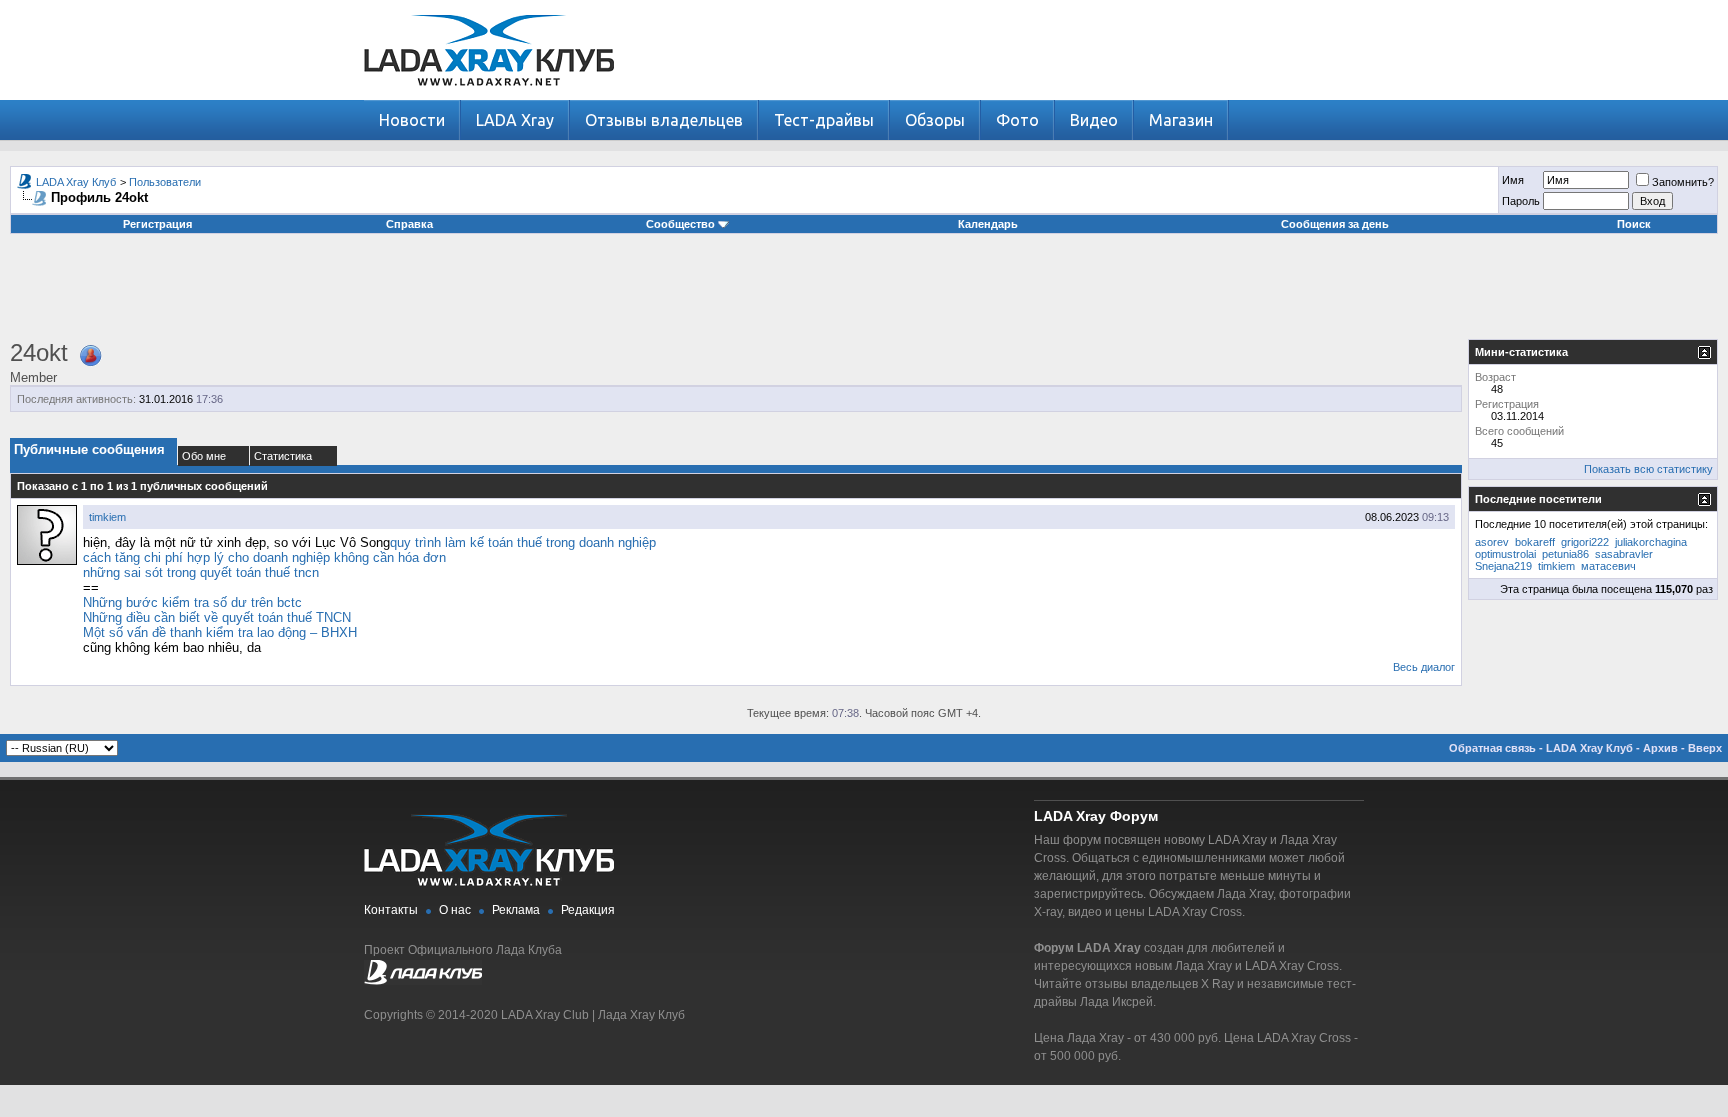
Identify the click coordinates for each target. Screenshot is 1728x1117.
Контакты (391, 910)
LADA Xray (515, 120)
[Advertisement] (864, 294)
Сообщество (680, 224)
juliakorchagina (1651, 542)
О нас (455, 910)
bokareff (1535, 542)
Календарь (988, 224)
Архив (1660, 748)
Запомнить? (1683, 182)
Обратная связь (1492, 748)
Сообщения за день (1335, 224)
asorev (1492, 542)
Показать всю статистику (1648, 469)
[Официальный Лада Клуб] (423, 981)
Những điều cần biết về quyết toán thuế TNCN (217, 617)
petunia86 (1565, 554)
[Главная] (489, 95)
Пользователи (165, 182)
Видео (1094, 120)
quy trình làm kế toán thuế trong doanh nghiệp (523, 542)
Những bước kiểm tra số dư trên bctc (192, 602)
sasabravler (1624, 554)
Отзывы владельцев (664, 120)
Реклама (516, 910)
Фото (1017, 120)
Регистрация (157, 224)
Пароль (1521, 201)
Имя (1513, 180)
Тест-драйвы (824, 120)
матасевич (1608, 566)
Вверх (1705, 748)
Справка (409, 224)
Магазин (1181, 120)
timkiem (107, 517)
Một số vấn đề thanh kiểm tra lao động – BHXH (220, 632)
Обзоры (935, 120)
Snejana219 (1503, 566)
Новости (412, 120)
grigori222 (1585, 542)
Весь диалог (1424, 667)
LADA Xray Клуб (76, 182)
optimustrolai (1505, 554)
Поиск (1634, 224)
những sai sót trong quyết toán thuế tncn (201, 572)
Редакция (588, 910)
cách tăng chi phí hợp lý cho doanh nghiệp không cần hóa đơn (264, 557)
